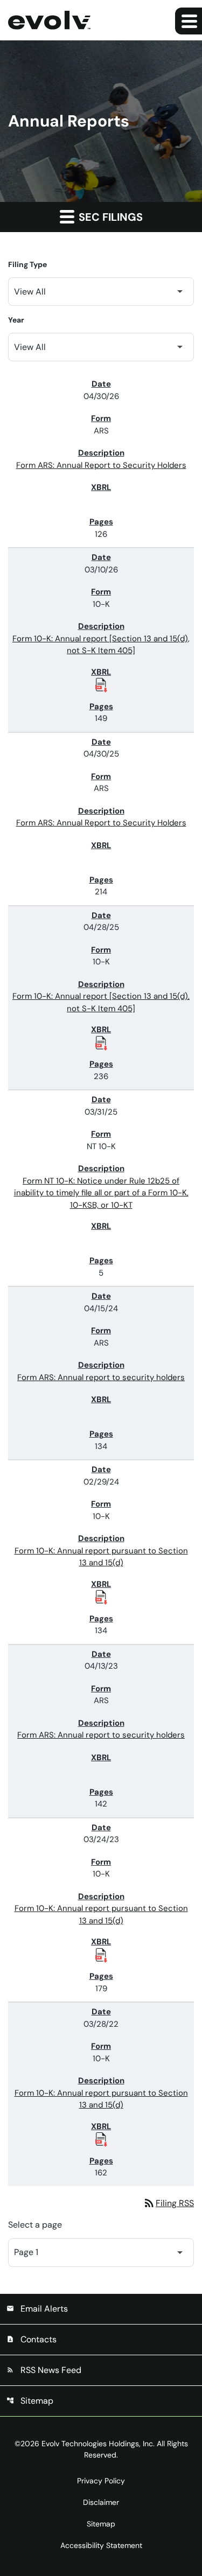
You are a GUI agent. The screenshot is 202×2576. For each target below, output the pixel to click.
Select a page (35, 2225)
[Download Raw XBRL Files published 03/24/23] (101, 1955)
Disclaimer (101, 2502)
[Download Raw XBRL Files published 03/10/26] (101, 684)
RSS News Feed (44, 2370)
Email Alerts (37, 2309)
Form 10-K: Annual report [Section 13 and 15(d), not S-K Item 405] (101, 645)
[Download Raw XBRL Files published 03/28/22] (101, 2139)
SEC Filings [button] (109, 217)
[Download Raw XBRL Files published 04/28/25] (101, 1042)
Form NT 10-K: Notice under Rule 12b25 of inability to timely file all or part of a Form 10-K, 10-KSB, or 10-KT (101, 1193)
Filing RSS (168, 2203)
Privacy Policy (101, 2481)
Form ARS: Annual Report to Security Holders (101, 465)
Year (16, 320)
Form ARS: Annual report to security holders (101, 1377)
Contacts (32, 2339)
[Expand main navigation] (189, 21)
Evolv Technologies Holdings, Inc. (98, 2444)
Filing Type (27, 264)
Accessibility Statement (101, 2545)
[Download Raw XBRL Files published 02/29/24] (101, 1597)
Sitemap (30, 2401)
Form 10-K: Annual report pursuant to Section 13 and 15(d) (101, 1557)
